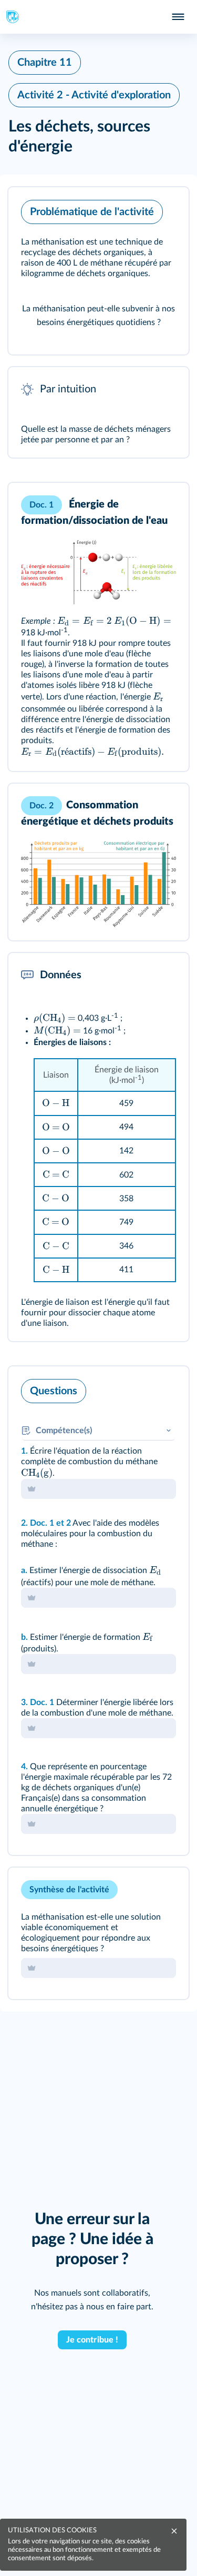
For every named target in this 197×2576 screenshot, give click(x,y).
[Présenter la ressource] (164, 209)
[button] (98, 271)
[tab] (137, 1388)
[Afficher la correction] (137, 1388)
